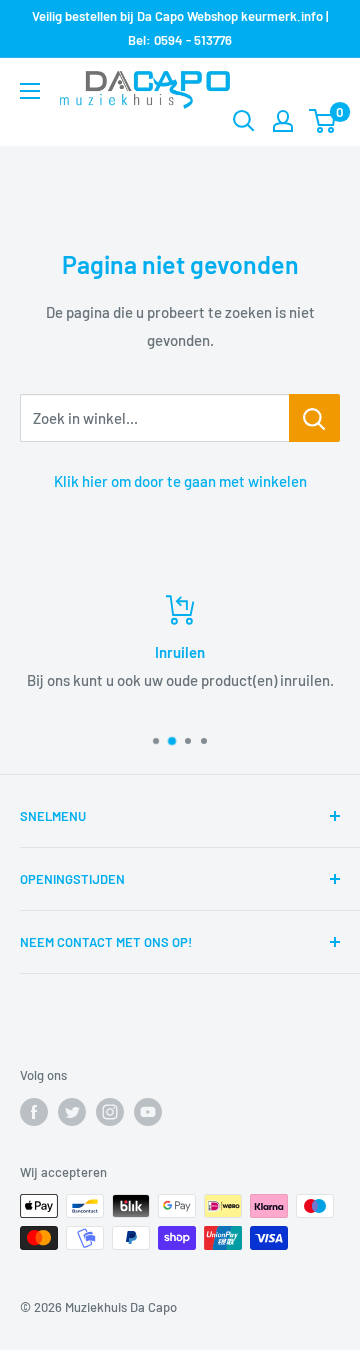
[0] (323, 121)
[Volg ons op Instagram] (110, 1112)
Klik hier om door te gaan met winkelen (180, 481)
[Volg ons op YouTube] (148, 1112)
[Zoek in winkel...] (314, 418)
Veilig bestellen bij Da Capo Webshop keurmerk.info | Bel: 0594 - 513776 (180, 28)
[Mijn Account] (283, 121)
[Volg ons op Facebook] (34, 1112)
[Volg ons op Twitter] (72, 1112)
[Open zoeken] (244, 121)
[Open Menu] (30, 91)
